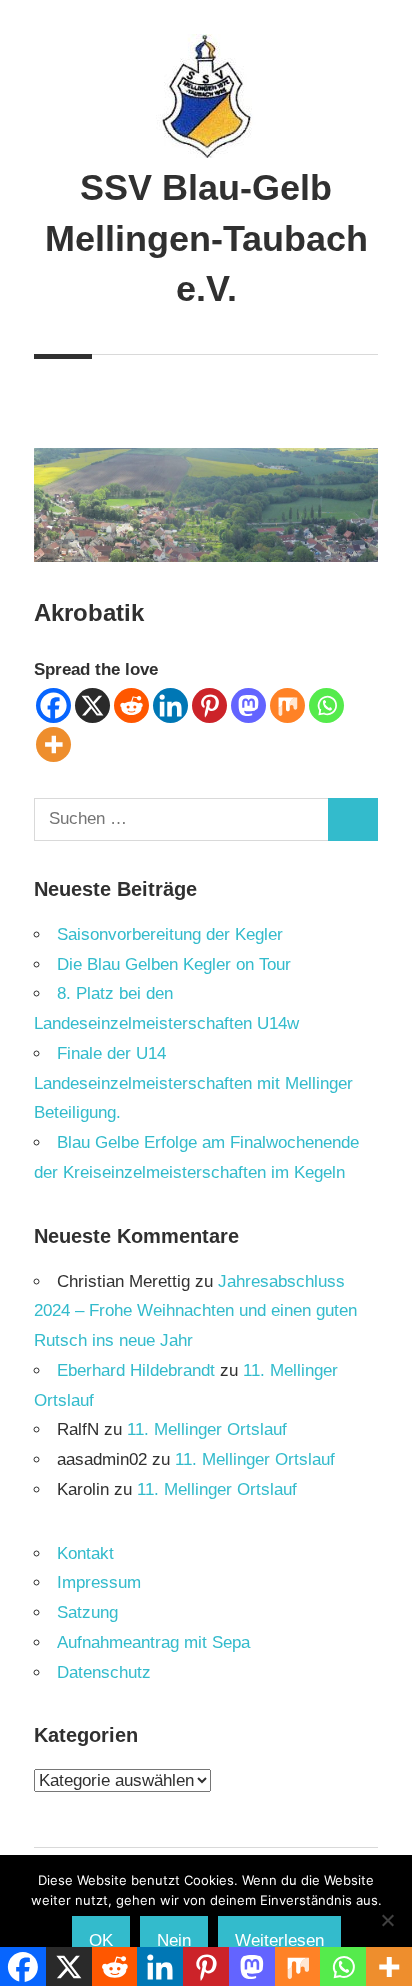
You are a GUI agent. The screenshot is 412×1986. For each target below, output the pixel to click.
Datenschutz (104, 1672)
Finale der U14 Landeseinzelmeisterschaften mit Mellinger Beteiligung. (193, 1083)
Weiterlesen (279, 1940)
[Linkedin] (170, 705)
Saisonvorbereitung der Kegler (170, 934)
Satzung (87, 1612)
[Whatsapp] (326, 705)
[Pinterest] (209, 705)
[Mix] (287, 705)
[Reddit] (131, 705)
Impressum (99, 1582)
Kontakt (85, 1553)
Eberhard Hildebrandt (136, 1370)
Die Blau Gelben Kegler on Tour (174, 964)
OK (101, 1940)
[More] (53, 744)
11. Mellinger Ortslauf (207, 1429)
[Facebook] (53, 705)
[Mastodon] (248, 705)
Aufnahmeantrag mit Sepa (153, 1642)
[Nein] (387, 1920)
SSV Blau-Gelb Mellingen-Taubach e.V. (206, 238)
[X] (92, 705)
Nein (174, 1940)
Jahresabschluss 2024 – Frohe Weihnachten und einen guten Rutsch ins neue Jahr (195, 1311)
